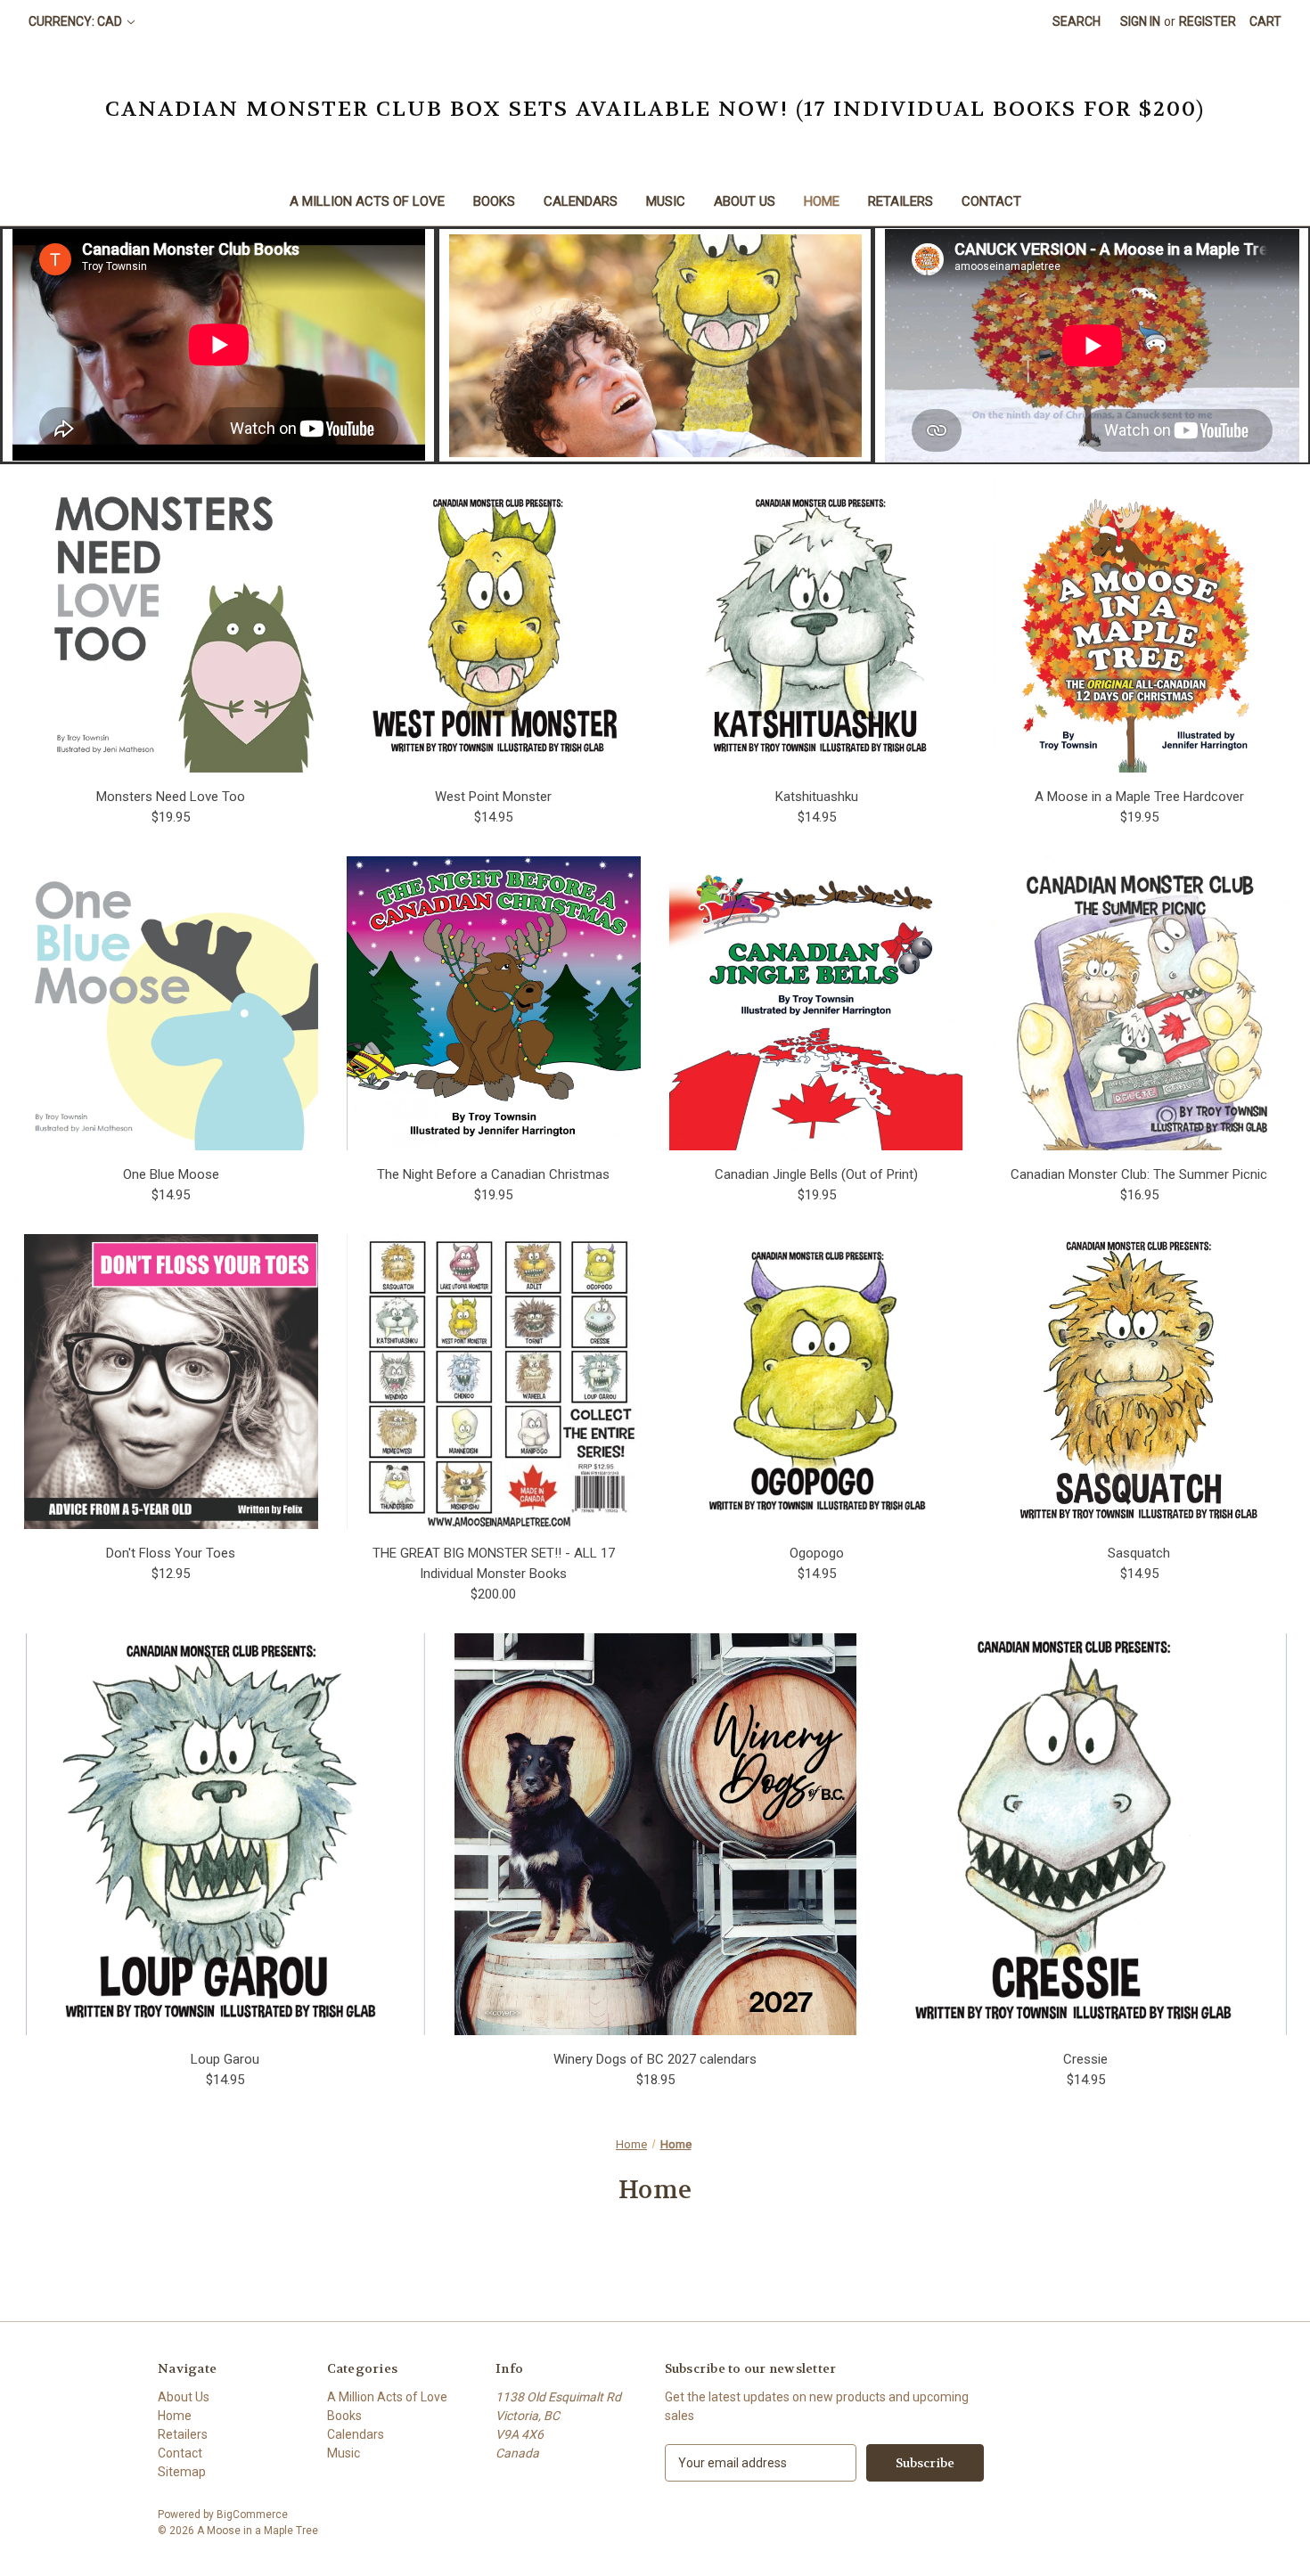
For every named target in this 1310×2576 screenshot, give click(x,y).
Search (1077, 21)
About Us (745, 201)
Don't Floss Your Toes (171, 1553)
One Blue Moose (171, 1174)
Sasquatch (1139, 1553)
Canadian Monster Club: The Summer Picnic (1139, 1174)
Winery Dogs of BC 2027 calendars (655, 2059)
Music (666, 201)
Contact (991, 201)
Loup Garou (225, 2059)
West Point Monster (493, 797)
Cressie (1085, 2059)
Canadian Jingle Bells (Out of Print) (816, 1174)
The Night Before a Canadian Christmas (493, 1174)
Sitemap (182, 2472)
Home (822, 201)
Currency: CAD (77, 21)
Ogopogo (817, 1553)
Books (494, 201)
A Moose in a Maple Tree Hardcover (1139, 797)
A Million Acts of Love (367, 201)
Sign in (1140, 21)
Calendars (581, 201)
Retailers (901, 201)
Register (1208, 21)
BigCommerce (252, 2515)
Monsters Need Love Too (171, 797)
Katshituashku (817, 797)
